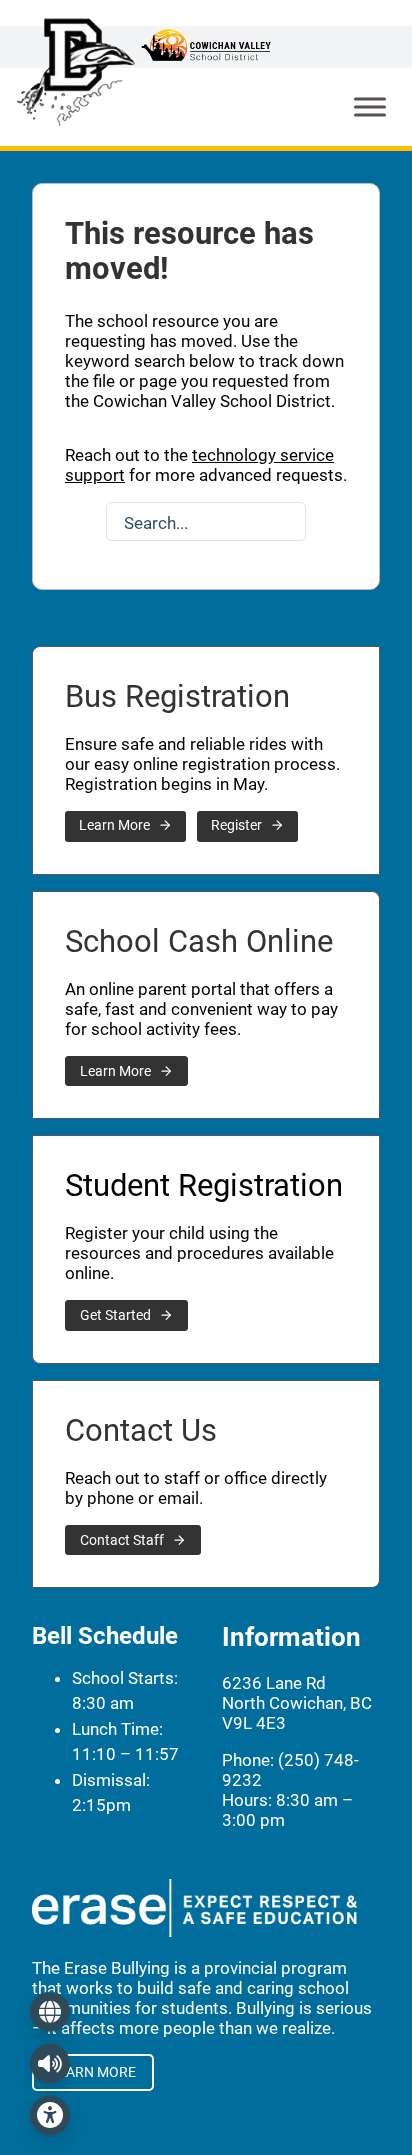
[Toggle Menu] (370, 106)
